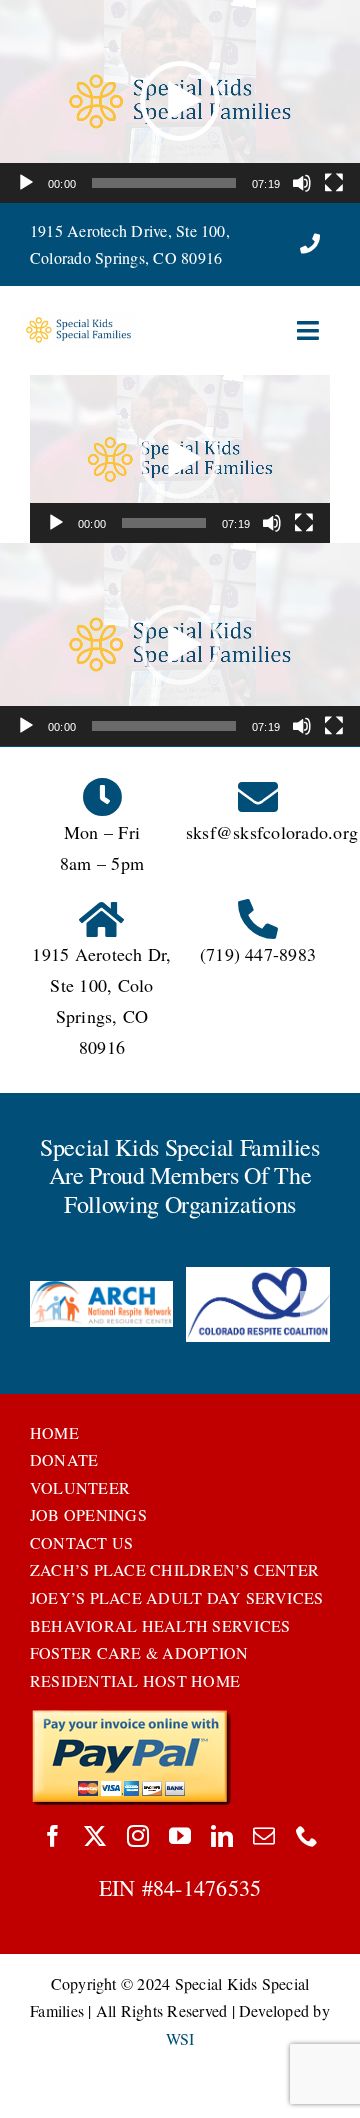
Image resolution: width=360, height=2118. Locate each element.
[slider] (164, 183)
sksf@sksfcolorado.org (272, 832)
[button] (180, 101)
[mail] (264, 1836)
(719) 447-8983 (258, 954)
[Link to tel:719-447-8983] (310, 244)
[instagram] (138, 1836)
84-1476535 (207, 1887)
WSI (180, 2038)
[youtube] (180, 1836)
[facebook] (53, 1836)
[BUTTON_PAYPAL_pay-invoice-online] (130, 1716)
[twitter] (95, 1836)
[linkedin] (222, 1836)
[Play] (26, 183)
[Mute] (302, 183)
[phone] (307, 1836)
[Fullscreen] (334, 183)
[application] (180, 101)
